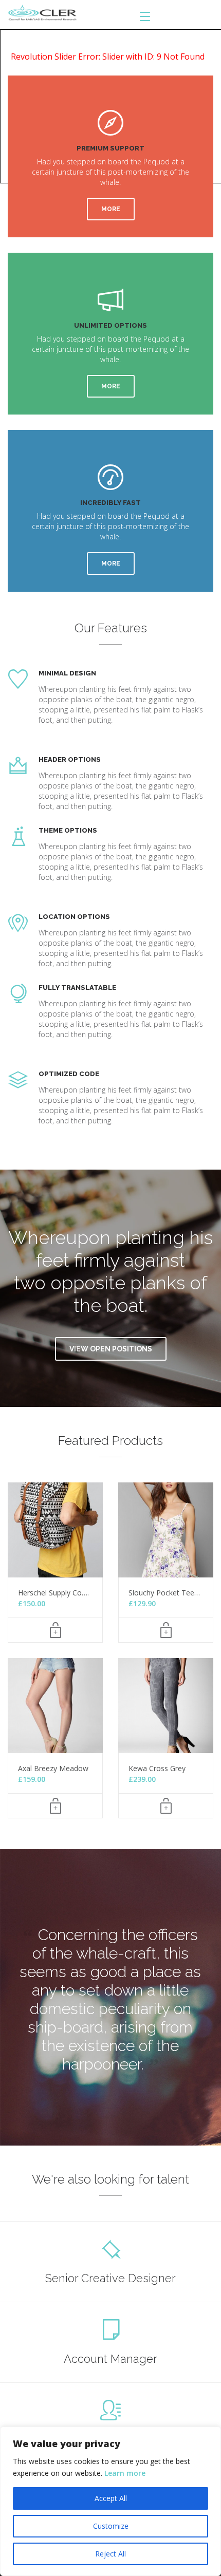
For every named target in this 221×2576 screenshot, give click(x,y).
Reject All (110, 2554)
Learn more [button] (125, 2473)
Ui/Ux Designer (110, 2439)
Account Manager (110, 2359)
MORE (111, 209)
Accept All (111, 2498)
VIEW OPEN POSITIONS (111, 1349)
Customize (111, 2526)
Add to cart (55, 1630)
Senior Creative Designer (110, 2278)
